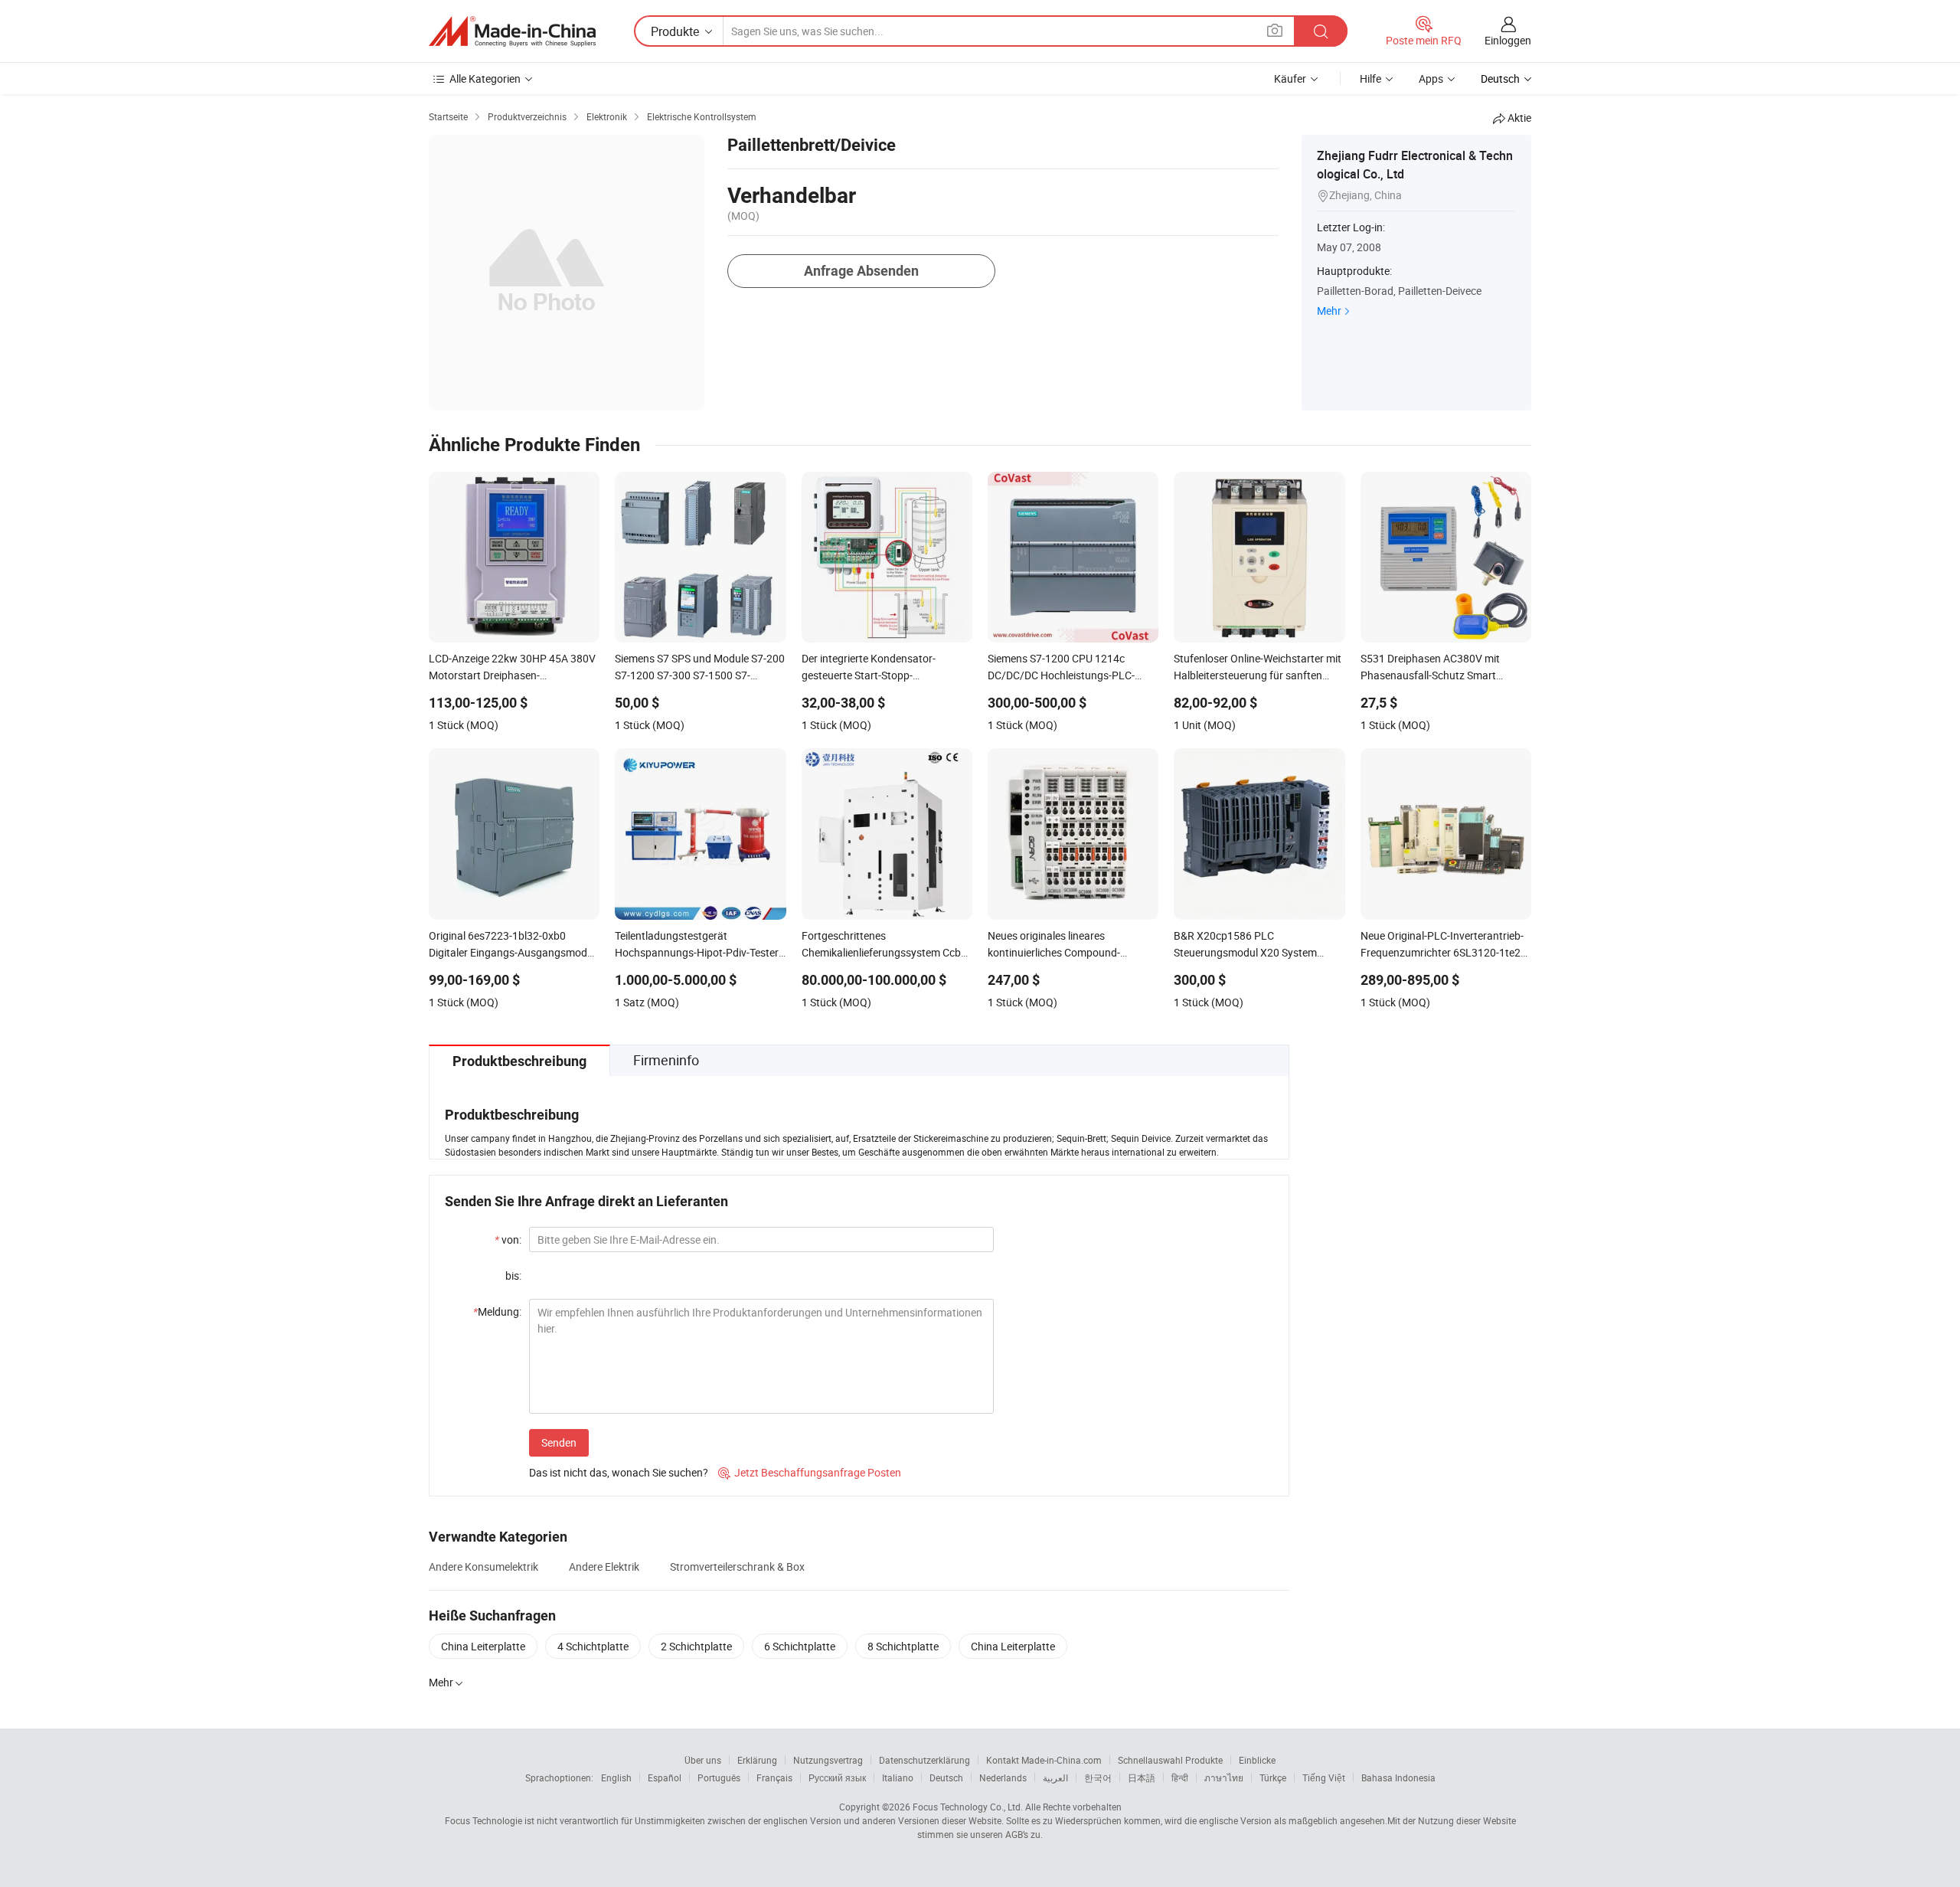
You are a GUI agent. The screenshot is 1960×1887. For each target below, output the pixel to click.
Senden (559, 1442)
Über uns (703, 1760)
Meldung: (497, 1311)
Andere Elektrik (604, 1567)
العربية (1055, 1777)
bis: (513, 1275)
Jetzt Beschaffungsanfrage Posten (810, 1472)
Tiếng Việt (1324, 1777)
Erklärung (757, 1760)
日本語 (1142, 1777)
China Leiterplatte (483, 1646)
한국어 (1098, 1777)
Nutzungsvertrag (828, 1760)
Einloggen (1508, 40)
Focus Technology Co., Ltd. (968, 1807)
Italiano (898, 1777)
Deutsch (946, 1777)
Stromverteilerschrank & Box (737, 1567)
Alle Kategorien (485, 78)
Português (719, 1777)
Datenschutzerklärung (924, 1760)
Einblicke (1257, 1760)
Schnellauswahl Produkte (1170, 1760)
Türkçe (1273, 1777)
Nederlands (1003, 1777)
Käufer (1290, 78)
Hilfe (1370, 78)
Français (774, 1777)
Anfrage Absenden (861, 271)
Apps (1431, 78)
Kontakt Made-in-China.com (1044, 1760)
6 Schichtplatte (800, 1646)
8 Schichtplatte (903, 1646)
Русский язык (837, 1777)
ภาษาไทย (1224, 1777)
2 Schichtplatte (696, 1646)
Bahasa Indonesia (1398, 1777)
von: (508, 1239)
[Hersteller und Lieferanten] (512, 31)
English (616, 1777)
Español (665, 1777)
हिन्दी (1180, 1777)
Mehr (1329, 311)
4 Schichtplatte (593, 1646)
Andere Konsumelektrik (483, 1567)
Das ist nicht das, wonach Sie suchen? (619, 1472)
